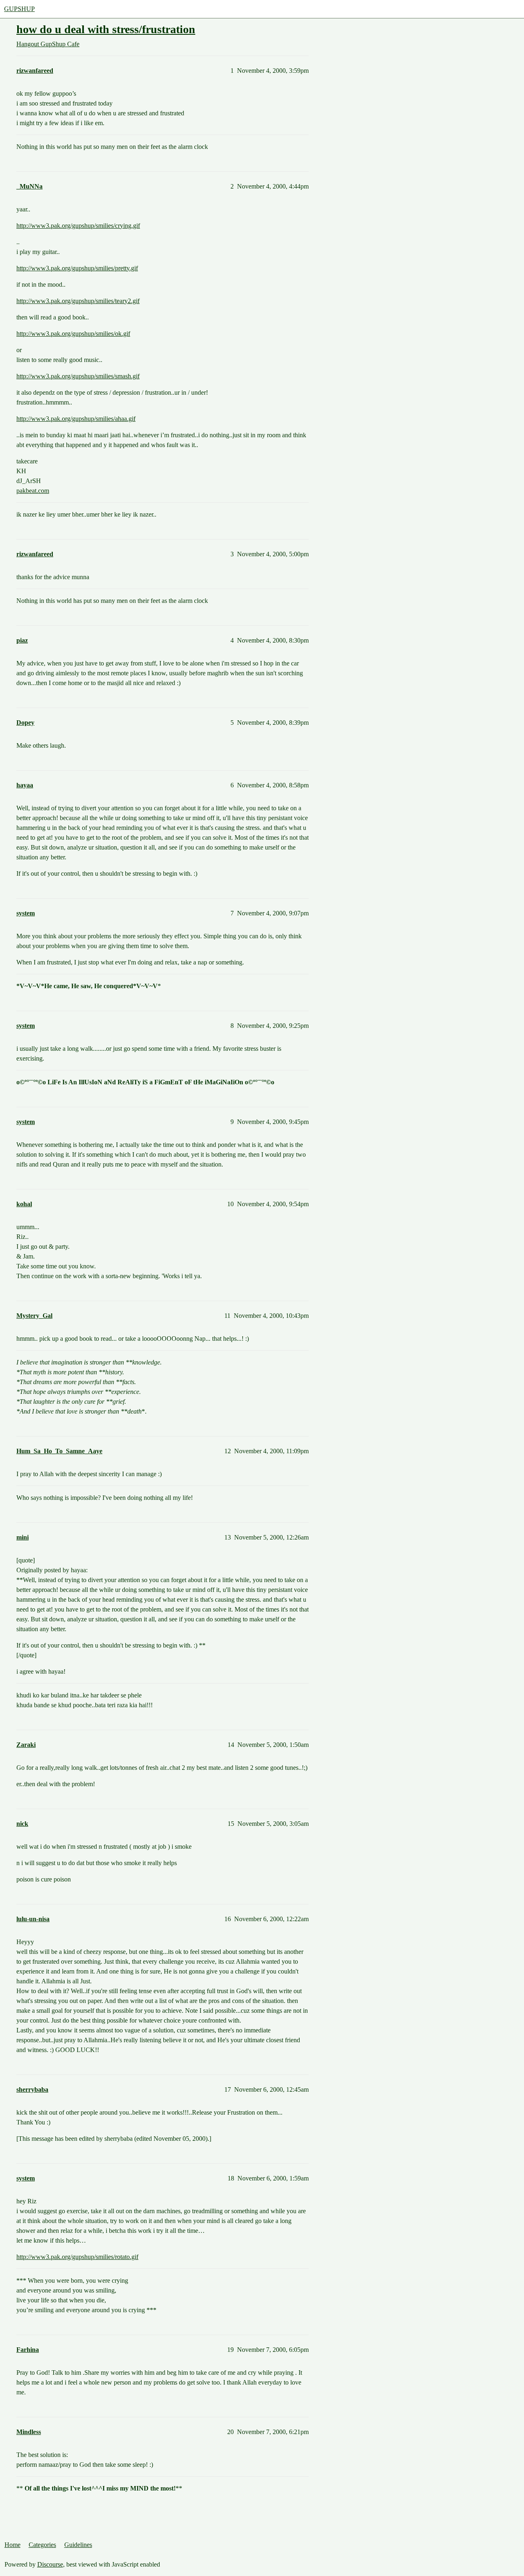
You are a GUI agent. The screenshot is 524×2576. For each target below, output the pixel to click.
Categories (42, 2545)
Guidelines (78, 2545)
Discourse (50, 2564)
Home (12, 2545)
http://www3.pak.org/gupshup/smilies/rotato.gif (77, 2257)
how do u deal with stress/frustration (106, 29)
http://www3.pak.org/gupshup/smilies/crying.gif (78, 226)
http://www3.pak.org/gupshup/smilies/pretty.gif (77, 268)
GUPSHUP (19, 9)
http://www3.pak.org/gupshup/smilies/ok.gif (73, 334)
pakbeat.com (33, 491)
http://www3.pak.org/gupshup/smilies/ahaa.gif (76, 419)
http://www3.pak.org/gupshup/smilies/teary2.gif (78, 301)
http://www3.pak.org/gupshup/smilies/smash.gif (78, 376)
